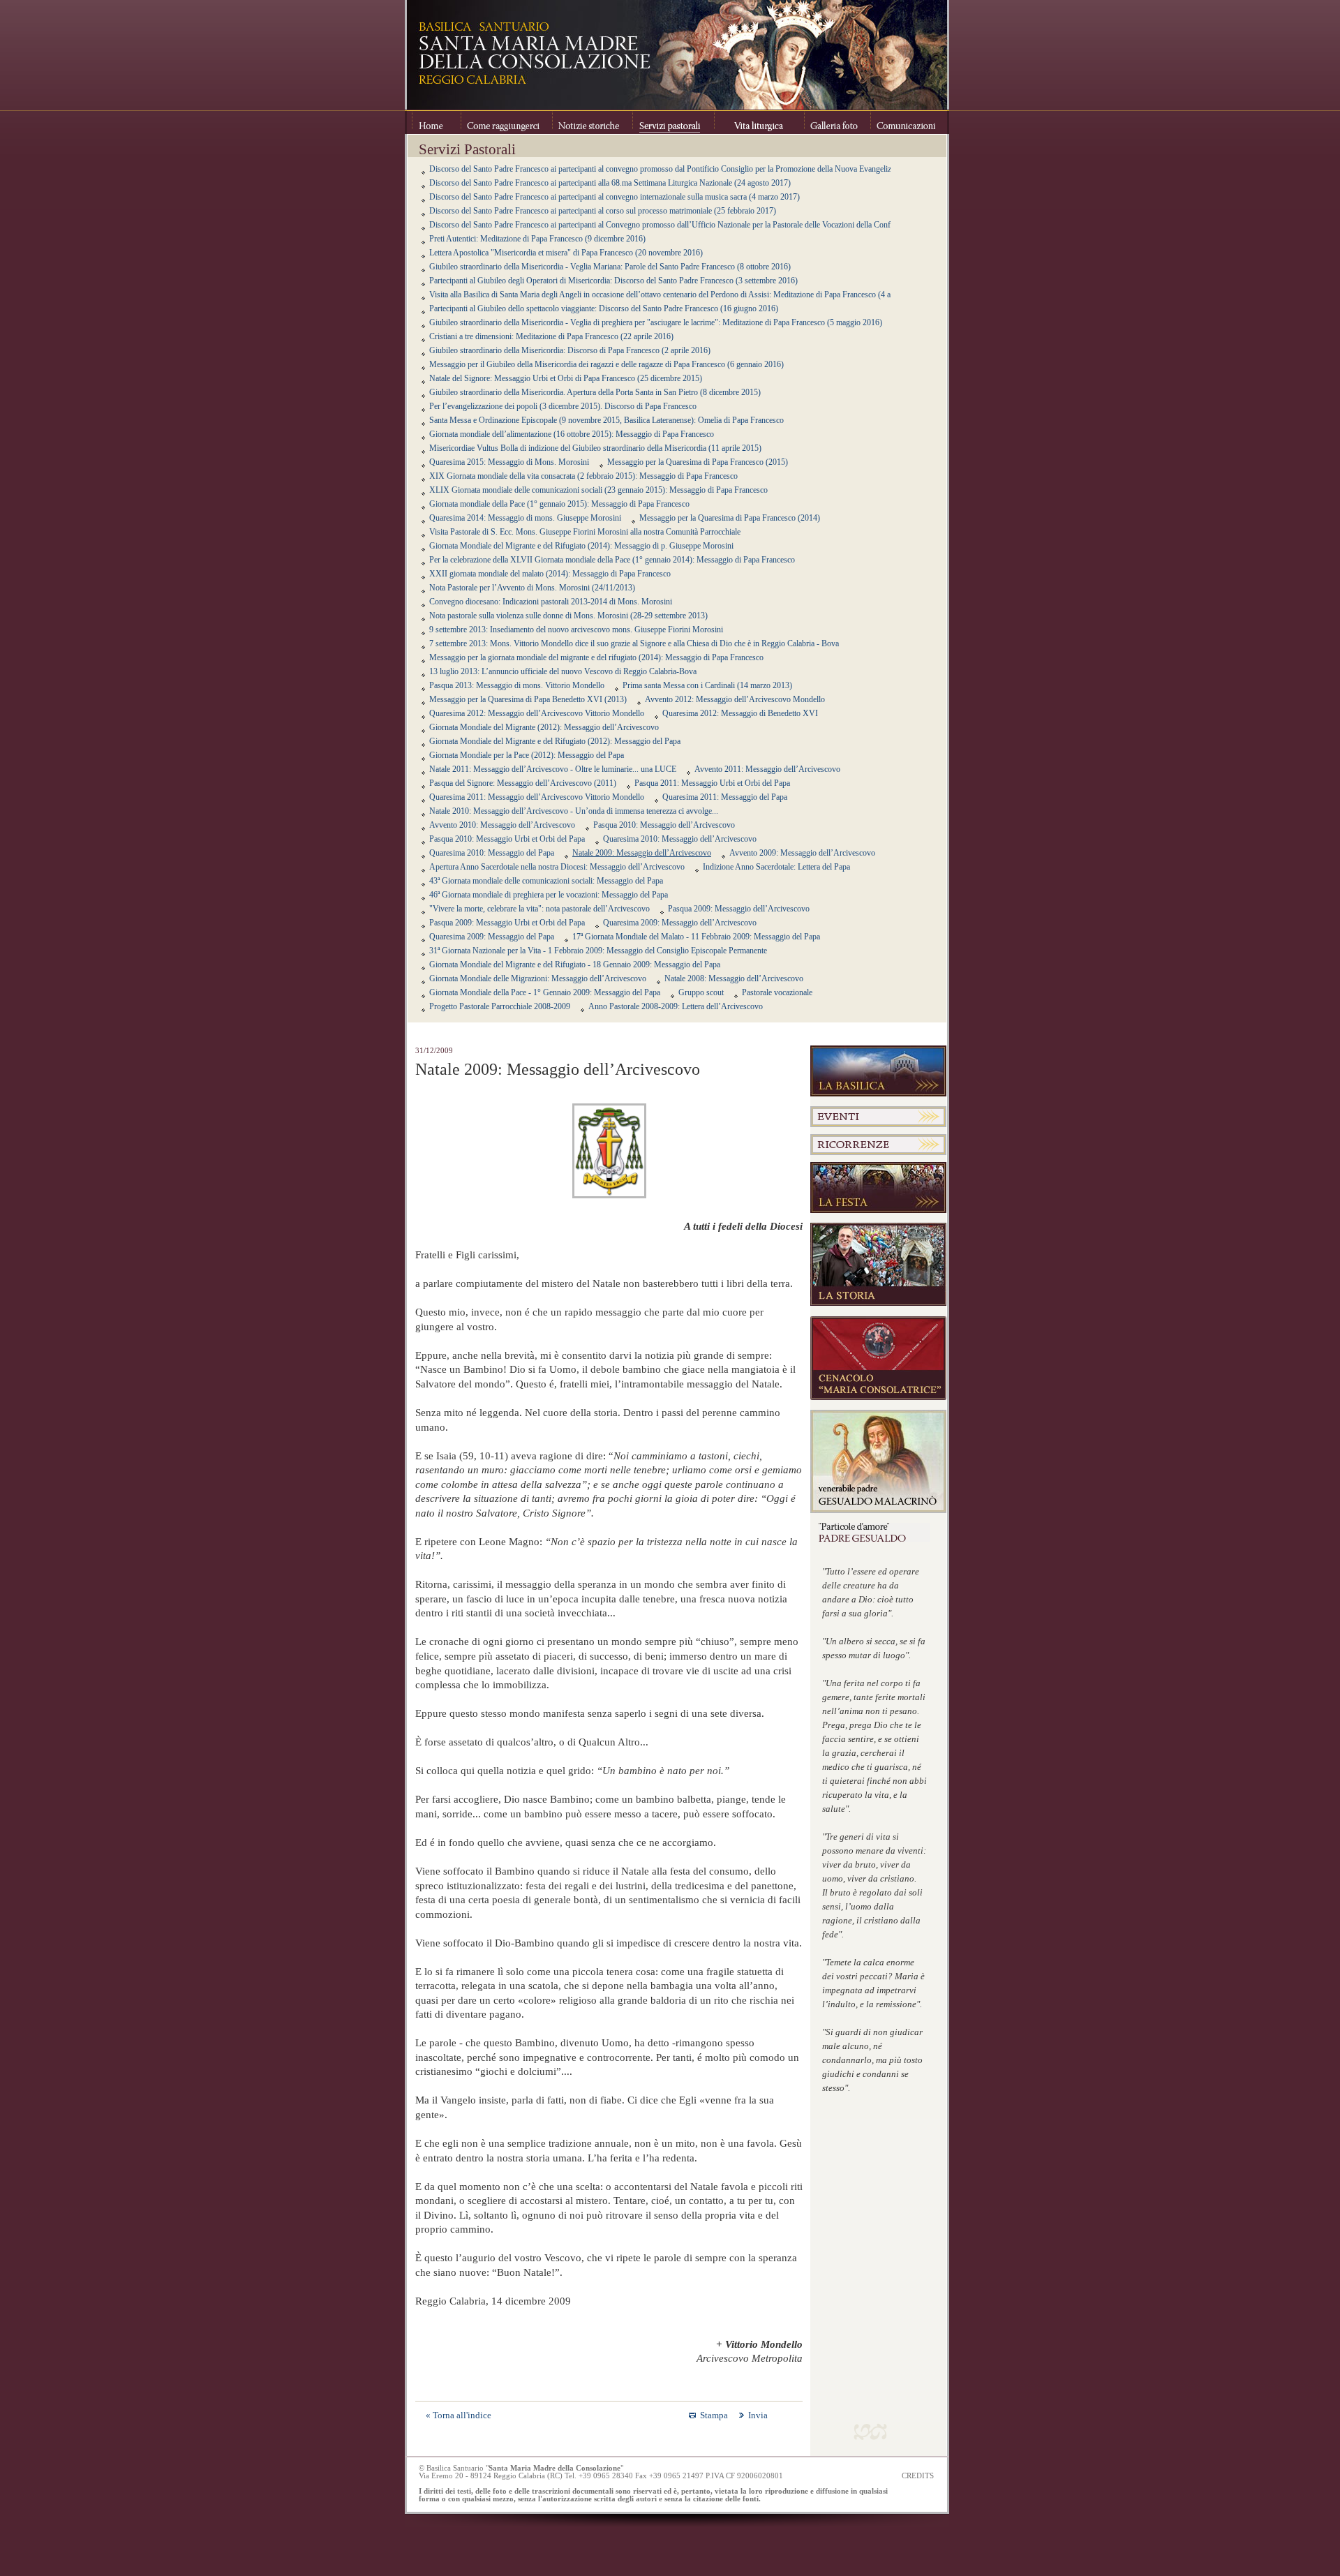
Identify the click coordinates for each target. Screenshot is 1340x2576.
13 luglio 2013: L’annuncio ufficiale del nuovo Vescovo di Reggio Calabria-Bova (563, 671)
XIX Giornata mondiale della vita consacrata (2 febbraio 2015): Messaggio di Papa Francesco (583, 476)
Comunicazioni (905, 122)
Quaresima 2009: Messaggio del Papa (492, 937)
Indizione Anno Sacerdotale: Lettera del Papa (776, 867)
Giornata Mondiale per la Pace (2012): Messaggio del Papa (527, 755)
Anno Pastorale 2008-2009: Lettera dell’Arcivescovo (676, 1006)
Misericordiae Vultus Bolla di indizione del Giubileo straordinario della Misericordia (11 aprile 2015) (595, 448)
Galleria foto (837, 122)
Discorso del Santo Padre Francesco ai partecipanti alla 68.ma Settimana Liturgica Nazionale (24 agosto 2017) (610, 183)
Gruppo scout (701, 992)
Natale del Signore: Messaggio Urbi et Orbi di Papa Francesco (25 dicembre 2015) (566, 378)
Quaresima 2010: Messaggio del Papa (492, 853)
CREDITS (918, 2476)
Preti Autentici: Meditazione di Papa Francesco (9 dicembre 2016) (537, 239)
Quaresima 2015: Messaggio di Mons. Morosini (509, 462)
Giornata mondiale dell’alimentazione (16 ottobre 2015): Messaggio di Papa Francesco (572, 434)
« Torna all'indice (459, 2415)
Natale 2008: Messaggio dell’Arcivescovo (734, 978)
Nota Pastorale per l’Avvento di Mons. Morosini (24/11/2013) (532, 588)
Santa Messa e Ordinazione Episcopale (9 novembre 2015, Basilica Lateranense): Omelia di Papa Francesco (606, 420)
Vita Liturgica (759, 122)
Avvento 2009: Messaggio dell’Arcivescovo (802, 853)
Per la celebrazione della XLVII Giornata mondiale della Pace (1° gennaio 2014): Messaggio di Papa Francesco (612, 560)
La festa (878, 1188)
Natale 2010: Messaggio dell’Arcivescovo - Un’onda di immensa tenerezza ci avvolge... (574, 811)
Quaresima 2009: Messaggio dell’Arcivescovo (680, 923)
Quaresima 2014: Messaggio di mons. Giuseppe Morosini (525, 518)
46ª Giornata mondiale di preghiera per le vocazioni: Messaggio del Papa (549, 895)
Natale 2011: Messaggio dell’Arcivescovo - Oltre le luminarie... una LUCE (553, 769)
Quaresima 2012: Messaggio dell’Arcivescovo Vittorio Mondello (537, 713)
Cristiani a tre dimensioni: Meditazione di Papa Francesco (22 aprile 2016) (551, 336)
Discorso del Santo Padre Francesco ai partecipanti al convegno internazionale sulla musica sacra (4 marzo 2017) (615, 197)
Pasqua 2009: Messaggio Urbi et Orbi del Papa (507, 923)
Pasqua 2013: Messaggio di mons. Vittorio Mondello (517, 685)
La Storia (878, 1265)
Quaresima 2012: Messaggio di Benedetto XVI (740, 713)
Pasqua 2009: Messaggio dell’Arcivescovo (739, 909)
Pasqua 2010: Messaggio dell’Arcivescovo (664, 825)
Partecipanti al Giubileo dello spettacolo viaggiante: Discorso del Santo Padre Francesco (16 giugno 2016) (604, 308)
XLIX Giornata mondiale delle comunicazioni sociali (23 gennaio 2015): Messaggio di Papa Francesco (598, 490)
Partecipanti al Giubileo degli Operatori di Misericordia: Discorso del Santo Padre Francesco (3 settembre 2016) (613, 281)
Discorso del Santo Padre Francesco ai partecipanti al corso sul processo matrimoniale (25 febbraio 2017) (603, 211)
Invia (758, 2415)
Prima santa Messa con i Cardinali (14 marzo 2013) (707, 685)
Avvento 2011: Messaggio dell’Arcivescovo (767, 769)
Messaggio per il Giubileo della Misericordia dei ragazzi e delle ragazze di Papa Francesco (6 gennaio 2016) (606, 364)
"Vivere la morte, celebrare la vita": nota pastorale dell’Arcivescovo (539, 909)
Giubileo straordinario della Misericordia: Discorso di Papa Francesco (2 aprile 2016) (570, 350)
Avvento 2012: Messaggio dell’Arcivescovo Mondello (735, 699)
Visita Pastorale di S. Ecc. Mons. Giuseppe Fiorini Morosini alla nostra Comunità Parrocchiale (585, 532)
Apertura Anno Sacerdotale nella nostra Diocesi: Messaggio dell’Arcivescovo (557, 867)
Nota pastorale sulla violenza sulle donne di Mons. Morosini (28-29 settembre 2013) (568, 616)
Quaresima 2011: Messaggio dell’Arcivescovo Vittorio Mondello (537, 797)
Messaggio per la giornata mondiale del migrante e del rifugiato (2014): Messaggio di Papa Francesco (596, 657)
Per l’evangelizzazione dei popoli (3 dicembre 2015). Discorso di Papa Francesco (563, 406)
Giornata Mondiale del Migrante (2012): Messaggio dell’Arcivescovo (544, 727)
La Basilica (878, 1071)
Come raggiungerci (506, 122)
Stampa (714, 2415)
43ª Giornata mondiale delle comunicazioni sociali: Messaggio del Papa (546, 881)
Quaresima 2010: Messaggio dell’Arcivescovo (680, 839)
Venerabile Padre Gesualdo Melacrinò (878, 1461)
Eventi (878, 1117)
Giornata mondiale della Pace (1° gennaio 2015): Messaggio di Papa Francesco (559, 504)
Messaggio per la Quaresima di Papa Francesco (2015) (698, 462)
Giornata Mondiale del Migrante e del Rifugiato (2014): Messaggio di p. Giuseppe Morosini (581, 546)
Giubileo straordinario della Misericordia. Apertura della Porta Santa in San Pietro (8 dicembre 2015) (595, 392)
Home (436, 122)
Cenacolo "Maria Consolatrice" (878, 1358)
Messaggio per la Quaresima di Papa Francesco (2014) (730, 518)
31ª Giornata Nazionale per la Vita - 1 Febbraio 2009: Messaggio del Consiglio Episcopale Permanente (598, 951)
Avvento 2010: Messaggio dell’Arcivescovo (502, 825)
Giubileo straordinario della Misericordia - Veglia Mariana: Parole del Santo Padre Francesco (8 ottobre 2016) (610, 267)
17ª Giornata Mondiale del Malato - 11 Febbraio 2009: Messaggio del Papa (696, 937)
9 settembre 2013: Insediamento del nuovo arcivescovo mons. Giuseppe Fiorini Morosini (576, 630)
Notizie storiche (592, 122)
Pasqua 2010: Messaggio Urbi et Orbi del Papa (507, 839)
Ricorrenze (878, 1145)
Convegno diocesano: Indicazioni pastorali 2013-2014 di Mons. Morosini (551, 602)
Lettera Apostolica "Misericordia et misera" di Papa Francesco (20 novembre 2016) (566, 253)
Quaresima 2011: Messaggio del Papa (725, 797)
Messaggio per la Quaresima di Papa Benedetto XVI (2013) (528, 699)
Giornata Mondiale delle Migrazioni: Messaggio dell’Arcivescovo (538, 978)
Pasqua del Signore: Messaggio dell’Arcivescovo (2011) (523, 783)
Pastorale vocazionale (777, 992)
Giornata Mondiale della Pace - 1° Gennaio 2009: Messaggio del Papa (545, 992)
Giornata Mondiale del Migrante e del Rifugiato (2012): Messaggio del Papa (555, 741)
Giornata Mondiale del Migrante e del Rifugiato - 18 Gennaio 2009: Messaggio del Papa (575, 965)
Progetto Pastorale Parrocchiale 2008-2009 (500, 1006)
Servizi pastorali (673, 122)
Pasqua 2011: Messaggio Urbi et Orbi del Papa (712, 783)
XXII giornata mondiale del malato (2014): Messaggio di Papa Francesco (550, 574)
